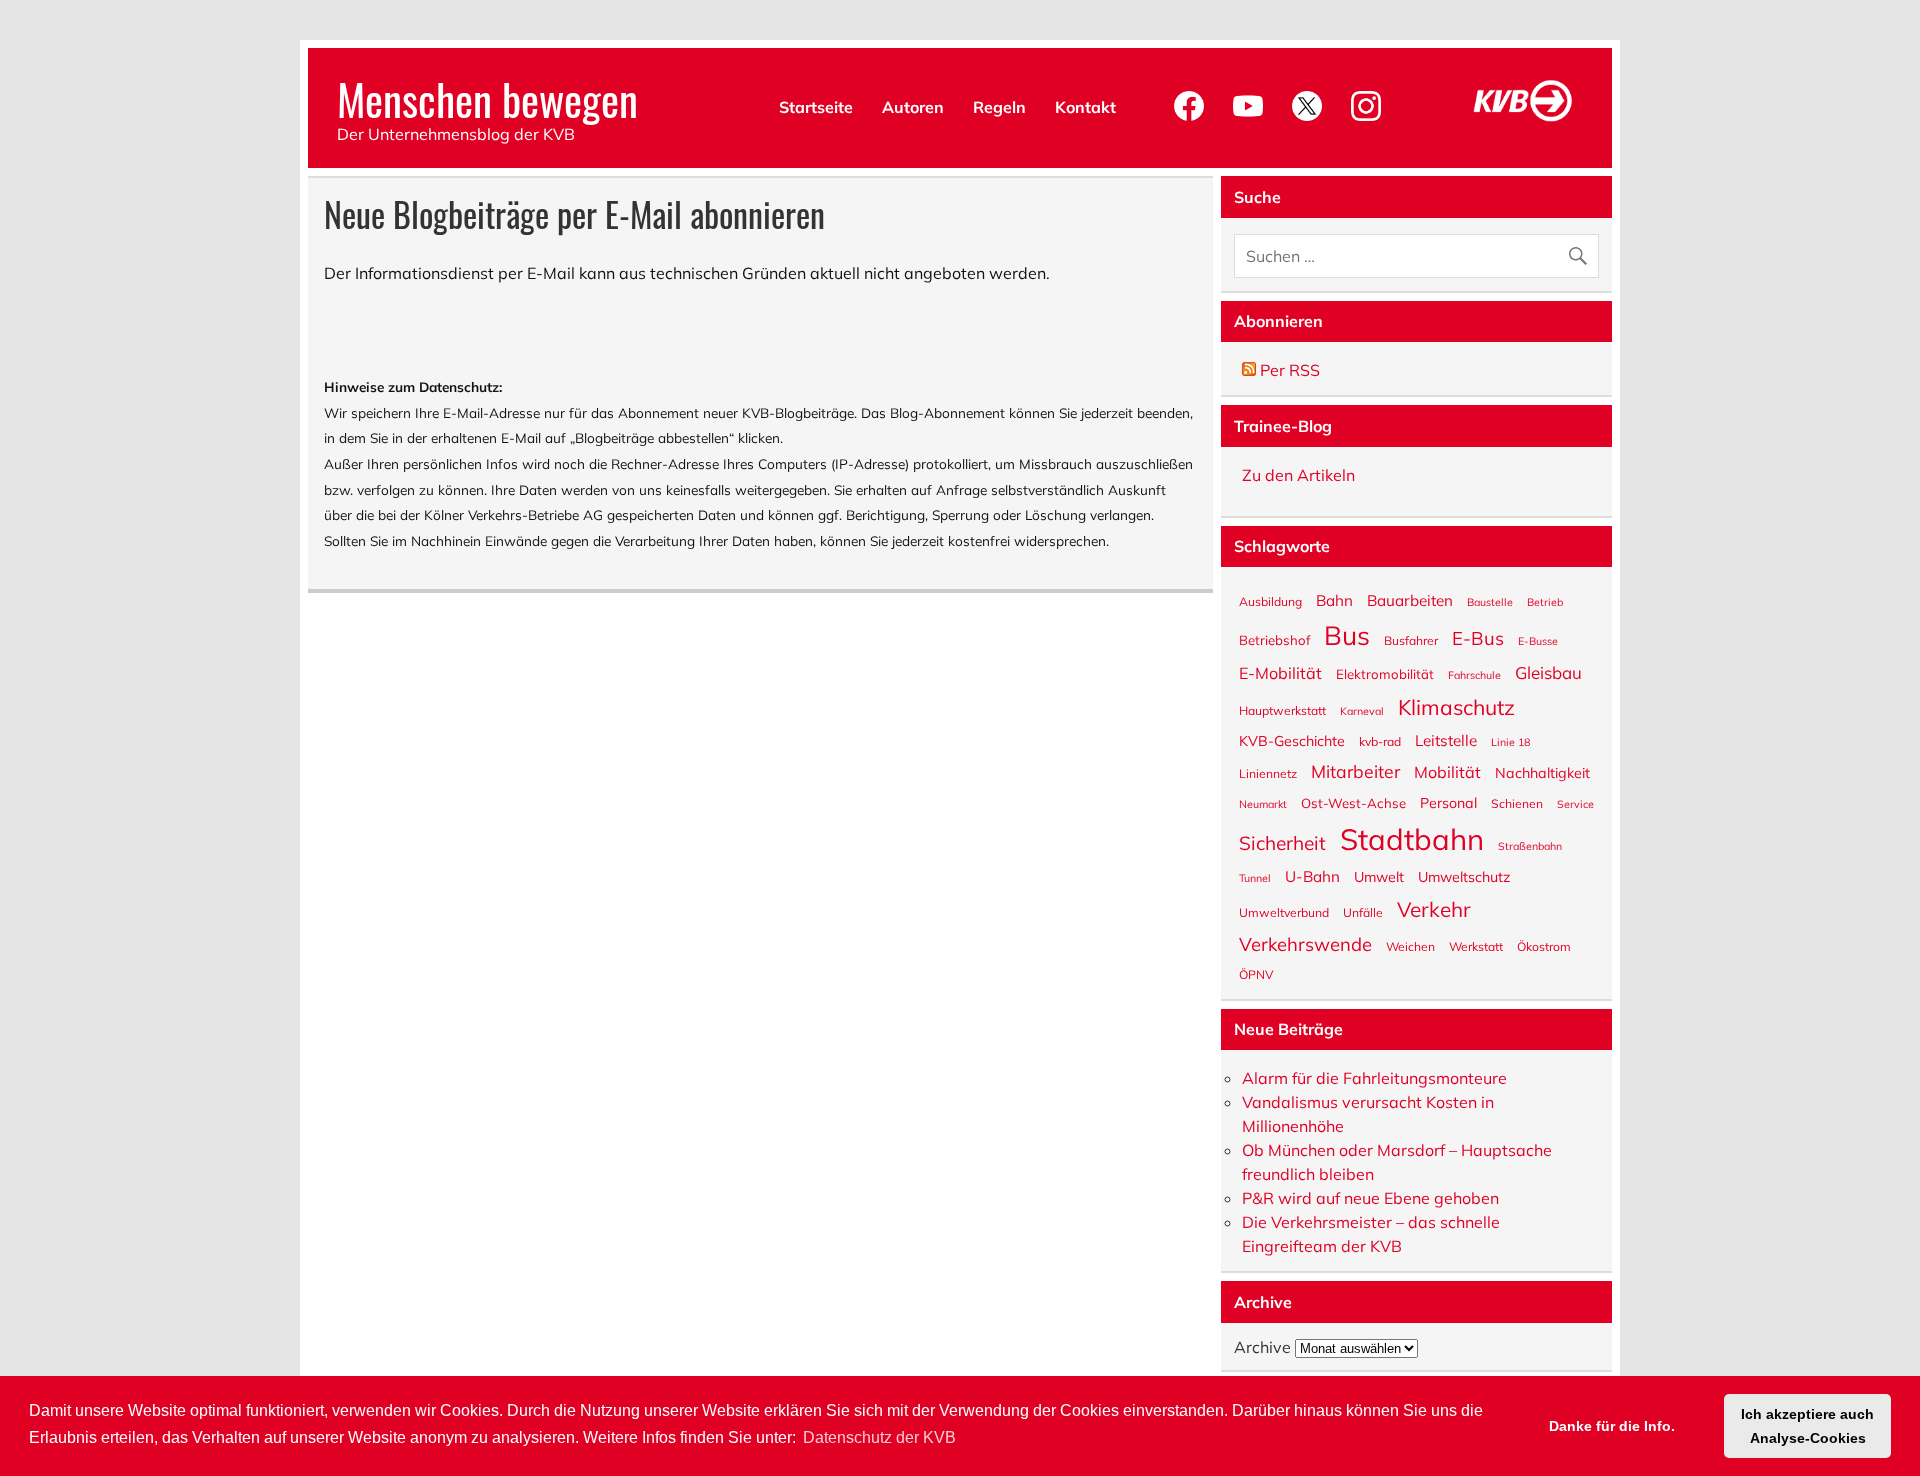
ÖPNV (1256, 974)
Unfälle (1363, 912)
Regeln (999, 107)
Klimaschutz (1456, 706)
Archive (1262, 1347)
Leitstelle (1446, 739)
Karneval (1362, 710)
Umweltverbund (1284, 912)
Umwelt (1379, 876)
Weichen (1410, 946)
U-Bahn (1312, 875)
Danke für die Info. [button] (1612, 1426)
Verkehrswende (1305, 942)
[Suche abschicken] (1582, 251)
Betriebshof (1274, 639)
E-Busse (1538, 640)
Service (1575, 803)
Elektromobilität (1385, 673)
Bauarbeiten (1410, 599)
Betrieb (1545, 601)
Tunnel (1255, 877)
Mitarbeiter (1355, 770)
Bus (1347, 634)
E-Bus (1478, 636)
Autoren (913, 107)
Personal (1448, 802)
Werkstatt (1476, 946)
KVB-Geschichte (1292, 740)
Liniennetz (1268, 773)
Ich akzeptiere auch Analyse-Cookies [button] (1807, 1426)
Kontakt (1085, 107)
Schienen (1517, 803)
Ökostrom (1544, 946)
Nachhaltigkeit (1542, 772)
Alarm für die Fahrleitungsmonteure (1374, 1078)
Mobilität (1447, 771)
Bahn (1334, 599)
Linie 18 (1510, 741)
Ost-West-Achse (1353, 802)
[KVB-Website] (1523, 121)
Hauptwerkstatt (1282, 710)
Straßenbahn (1530, 845)
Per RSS (1288, 370)
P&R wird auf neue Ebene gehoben (1370, 1198)
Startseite (816, 107)
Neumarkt (1263, 803)
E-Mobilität (1280, 672)
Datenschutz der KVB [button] (879, 1437)
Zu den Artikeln (1298, 475)
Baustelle (1490, 601)
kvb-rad (1380, 741)
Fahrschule (1474, 674)
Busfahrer (1411, 640)
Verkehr (1434, 908)
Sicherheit (1282, 842)
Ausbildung (1270, 601)
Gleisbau (1548, 672)
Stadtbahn (1412, 837)
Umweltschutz (1464, 876)
